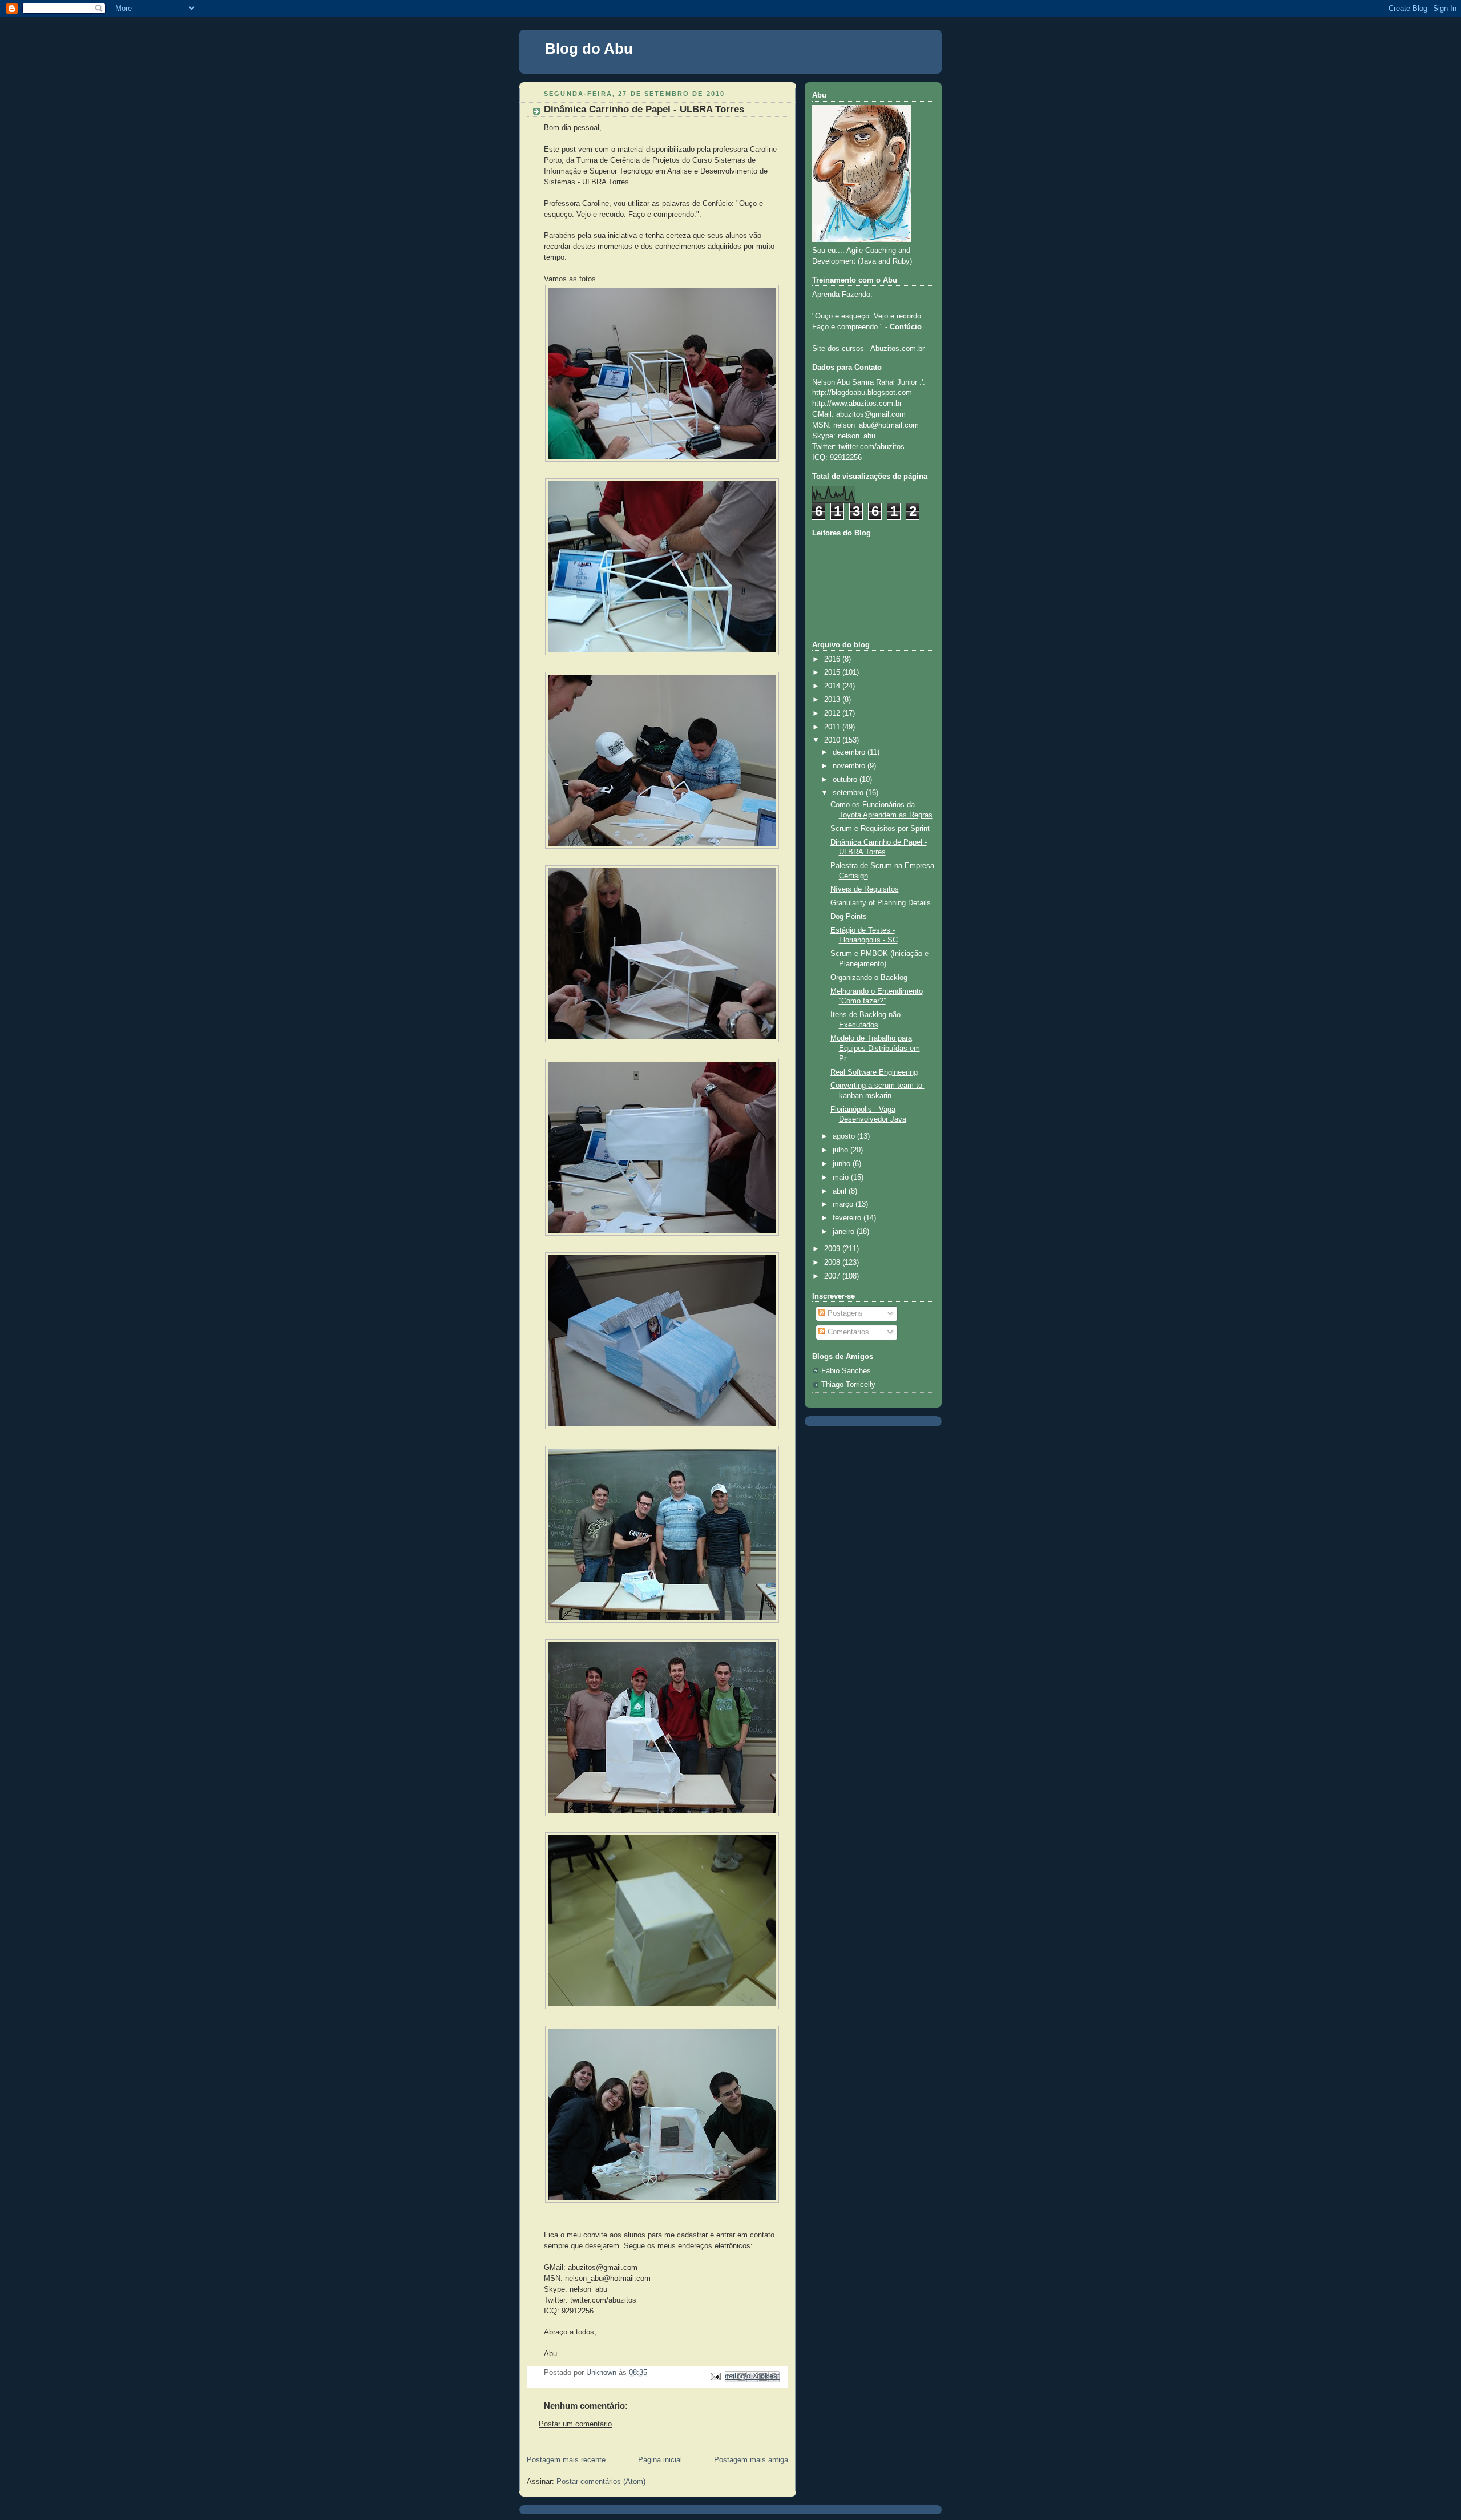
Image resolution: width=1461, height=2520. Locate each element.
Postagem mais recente (566, 2460)
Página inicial (660, 2460)
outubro (846, 780)
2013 (833, 700)
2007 (833, 1276)
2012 (833, 713)
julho (842, 1150)
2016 (833, 659)
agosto (845, 1136)
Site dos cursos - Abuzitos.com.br (868, 349)
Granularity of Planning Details (881, 903)
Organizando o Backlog (869, 978)
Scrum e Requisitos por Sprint (880, 829)
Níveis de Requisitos (865, 889)
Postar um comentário (575, 2424)
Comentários (847, 1332)
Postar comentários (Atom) (601, 2482)
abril (841, 1191)
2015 (833, 672)
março (844, 1204)
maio (842, 1178)
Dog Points (849, 917)
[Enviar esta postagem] (715, 2376)
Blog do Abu (589, 49)
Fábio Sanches (846, 1371)
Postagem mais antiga (751, 2460)
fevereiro (848, 1218)
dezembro (850, 752)
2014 (833, 686)
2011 (833, 727)
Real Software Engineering (874, 1072)
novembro (850, 766)
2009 (833, 1249)
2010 (833, 740)
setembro (849, 793)
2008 (833, 1263)
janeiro (845, 1232)
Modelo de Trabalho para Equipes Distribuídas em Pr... (875, 1048)
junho (843, 1164)
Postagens (844, 1313)
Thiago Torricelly (848, 1385)
